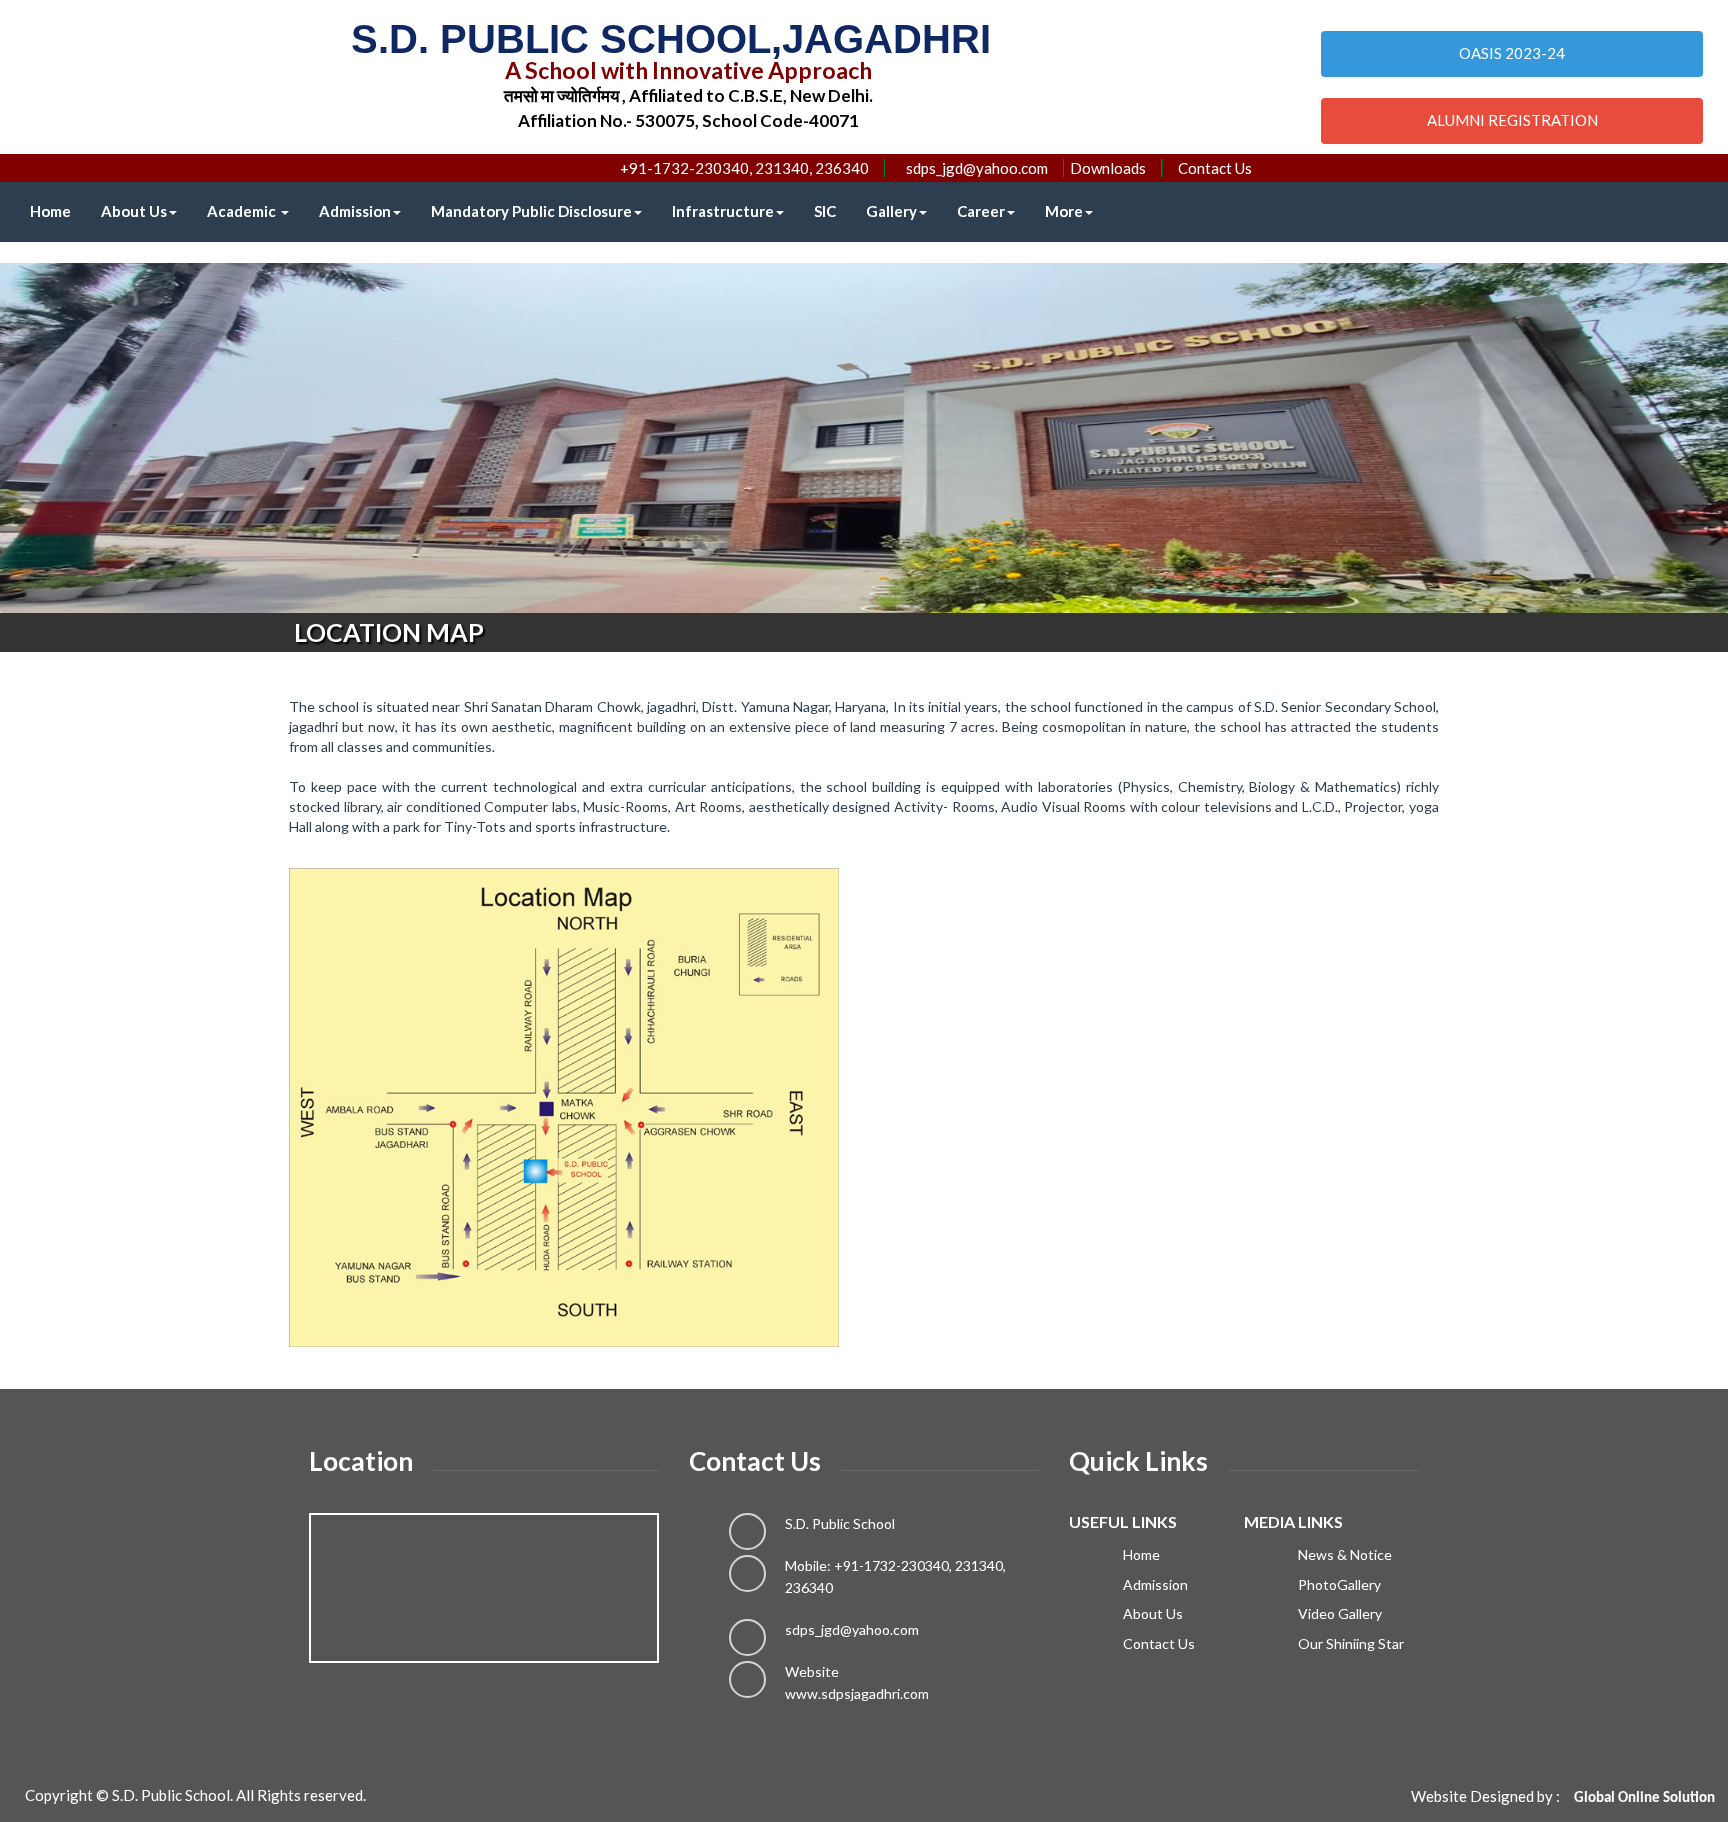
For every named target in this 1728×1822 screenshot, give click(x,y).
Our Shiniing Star (1349, 1643)
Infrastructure (723, 211)
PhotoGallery (1338, 1584)
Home (50, 211)
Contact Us (1215, 168)
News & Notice (1343, 1554)
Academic (243, 211)
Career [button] (981, 211)
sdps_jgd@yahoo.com (852, 1629)
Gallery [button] (891, 211)
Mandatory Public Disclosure (531, 211)
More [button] (1064, 211)
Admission (355, 211)
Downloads (1108, 168)
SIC (825, 211)
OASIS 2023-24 (1512, 53)
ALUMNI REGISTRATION (1512, 120)
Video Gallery (1338, 1613)
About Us (134, 211)
